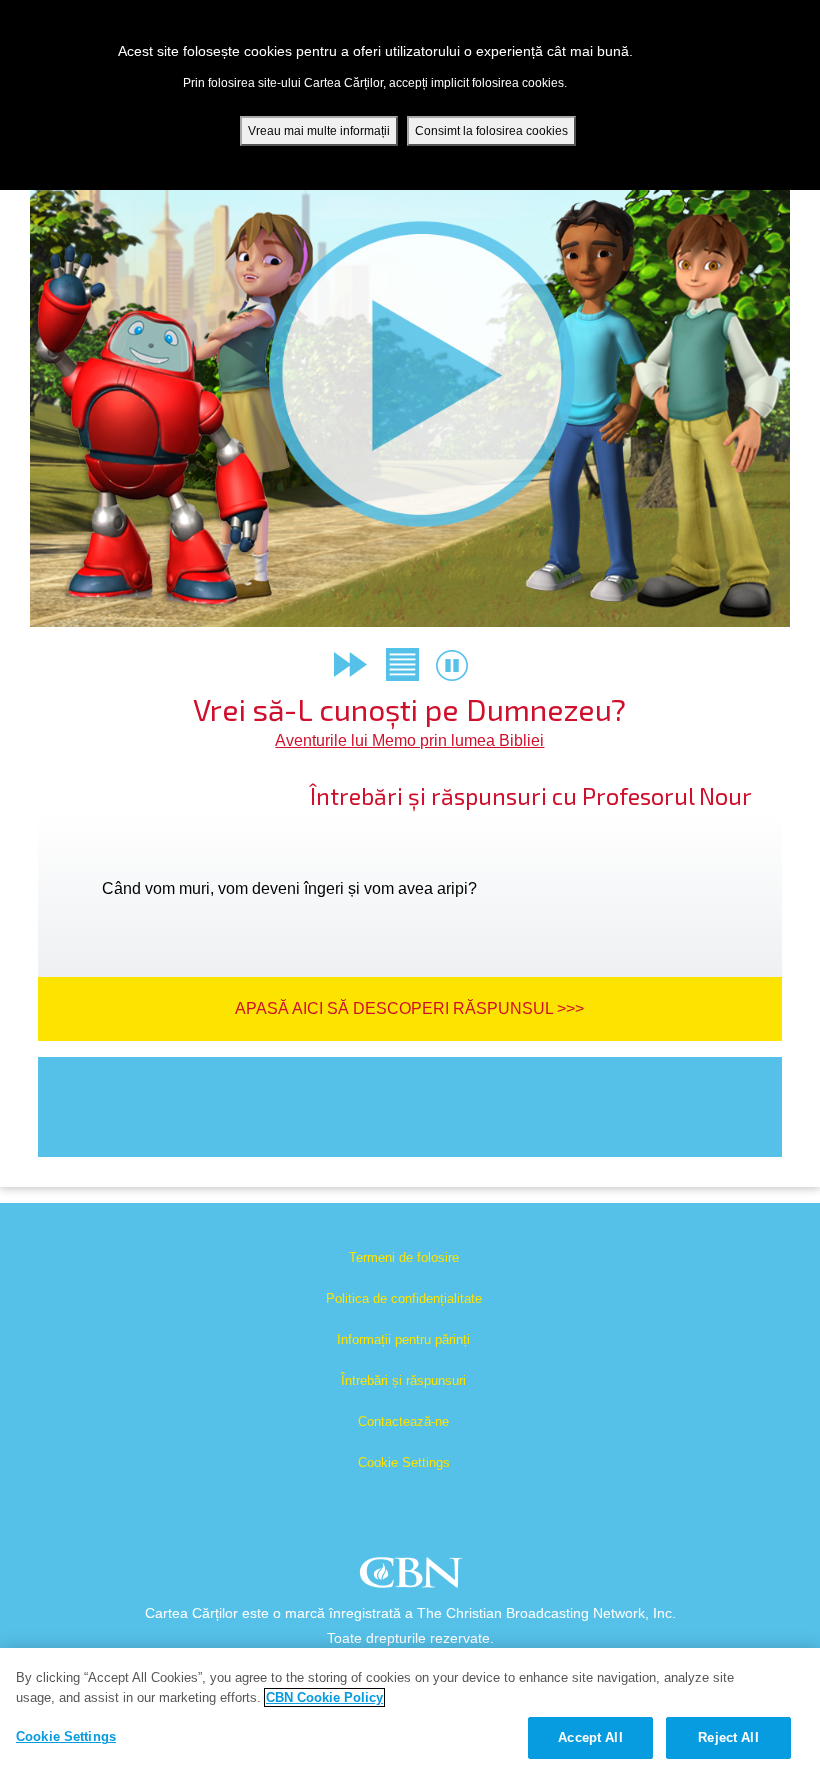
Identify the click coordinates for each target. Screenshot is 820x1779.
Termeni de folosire (404, 1257)
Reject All (728, 1737)
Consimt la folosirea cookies (491, 131)
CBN (413, 1578)
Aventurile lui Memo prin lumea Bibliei (409, 740)
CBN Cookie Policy (324, 1697)
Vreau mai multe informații (319, 131)
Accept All (590, 1737)
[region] (410, 1713)
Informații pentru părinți (403, 1339)
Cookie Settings (404, 1462)
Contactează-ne (403, 1421)
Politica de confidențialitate (404, 1298)
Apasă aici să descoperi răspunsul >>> (409, 1008)
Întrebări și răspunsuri (403, 1380)
